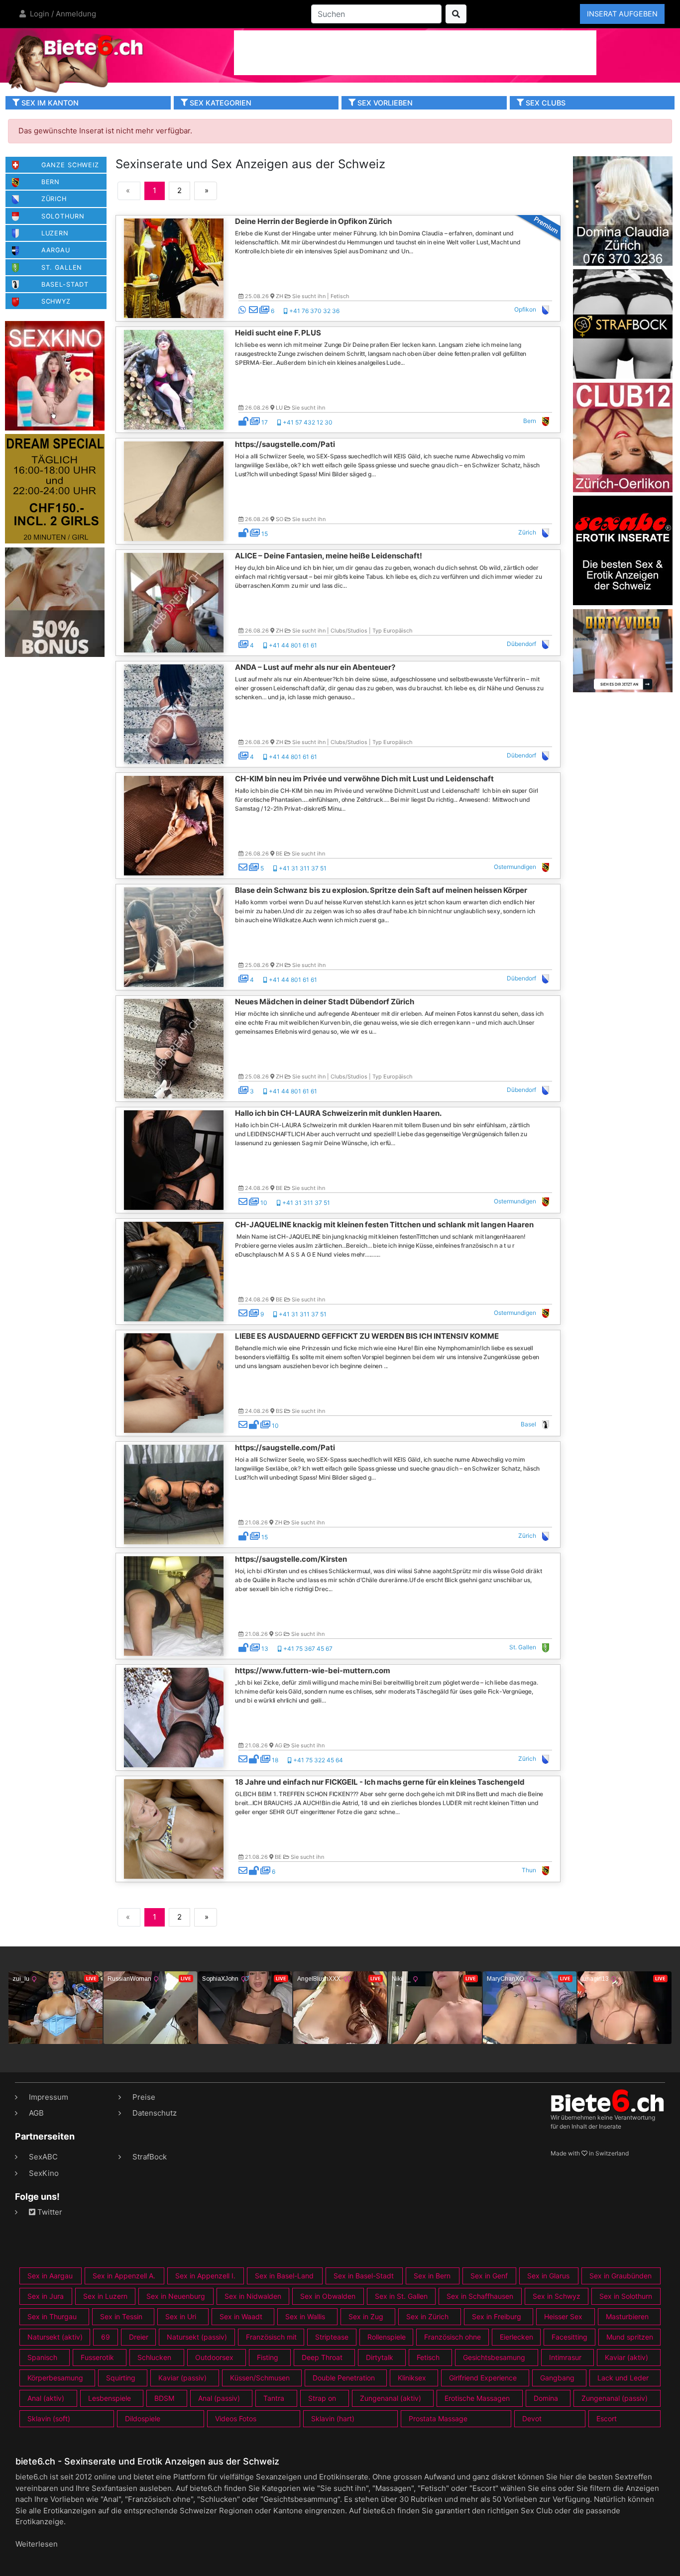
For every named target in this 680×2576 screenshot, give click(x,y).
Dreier (139, 2337)
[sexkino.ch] (55, 375)
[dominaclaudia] (623, 210)
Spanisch (42, 2357)
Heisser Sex (563, 2316)
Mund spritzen (630, 2337)
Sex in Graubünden (621, 2276)
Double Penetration (344, 2378)
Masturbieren (627, 2316)
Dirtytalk (380, 2357)
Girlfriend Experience (483, 2378)
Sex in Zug (366, 2316)
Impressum (49, 2097)
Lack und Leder (623, 2378)
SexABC (43, 2157)
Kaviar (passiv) (182, 2378)
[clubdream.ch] (55, 488)
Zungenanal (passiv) (615, 2398)
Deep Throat (322, 2357)
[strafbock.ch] (623, 323)
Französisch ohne (453, 2337)
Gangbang (557, 2378)
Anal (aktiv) (46, 2398)
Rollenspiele (387, 2337)
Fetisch (428, 2357)
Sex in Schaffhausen (480, 2296)
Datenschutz (155, 2113)
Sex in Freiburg (497, 2316)
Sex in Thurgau (52, 2316)
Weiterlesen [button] (37, 2544)
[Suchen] (456, 14)
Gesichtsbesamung (494, 2357)
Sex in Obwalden (328, 2296)
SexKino (44, 2173)
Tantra (274, 2398)
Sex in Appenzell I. (205, 2276)
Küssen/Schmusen (260, 2378)
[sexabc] (623, 550)
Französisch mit (271, 2337)
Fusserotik (97, 2357)
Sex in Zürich (427, 2316)
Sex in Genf (489, 2276)
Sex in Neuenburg (176, 2296)
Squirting (121, 2378)
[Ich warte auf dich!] (623, 689)
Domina (546, 2398)
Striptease (332, 2337)
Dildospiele (143, 2418)
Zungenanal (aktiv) (391, 2398)
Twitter (49, 2212)
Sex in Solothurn (626, 2296)
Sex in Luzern (105, 2296)
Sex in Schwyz (557, 2296)
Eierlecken (516, 2337)
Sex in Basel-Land (284, 2276)
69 (106, 2337)
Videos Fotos (236, 2418)
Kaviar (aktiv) (626, 2357)
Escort (607, 2418)
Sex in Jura (46, 2296)
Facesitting (569, 2337)
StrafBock (150, 2157)
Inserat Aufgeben (622, 14)
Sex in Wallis (305, 2316)
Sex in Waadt (241, 2316)
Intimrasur (565, 2357)
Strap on (322, 2398)
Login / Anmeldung (62, 14)
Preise (144, 2097)
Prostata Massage (438, 2418)
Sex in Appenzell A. (124, 2276)
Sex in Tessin (121, 2316)
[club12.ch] (623, 437)
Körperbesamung (55, 2378)
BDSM (164, 2398)
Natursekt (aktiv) (55, 2337)
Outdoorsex (214, 2357)
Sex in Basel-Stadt (364, 2276)
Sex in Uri (181, 2316)
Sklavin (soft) (49, 2418)
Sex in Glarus (548, 2276)
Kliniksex (412, 2378)
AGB (36, 2113)
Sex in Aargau (50, 2276)
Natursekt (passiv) (197, 2337)
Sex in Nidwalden (253, 2296)
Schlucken (154, 2357)
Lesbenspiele (110, 2398)
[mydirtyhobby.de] (55, 601)
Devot (532, 2418)
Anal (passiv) (219, 2398)
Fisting (268, 2357)
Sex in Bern (432, 2276)
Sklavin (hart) (333, 2418)
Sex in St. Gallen (401, 2296)
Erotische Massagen (477, 2398)
